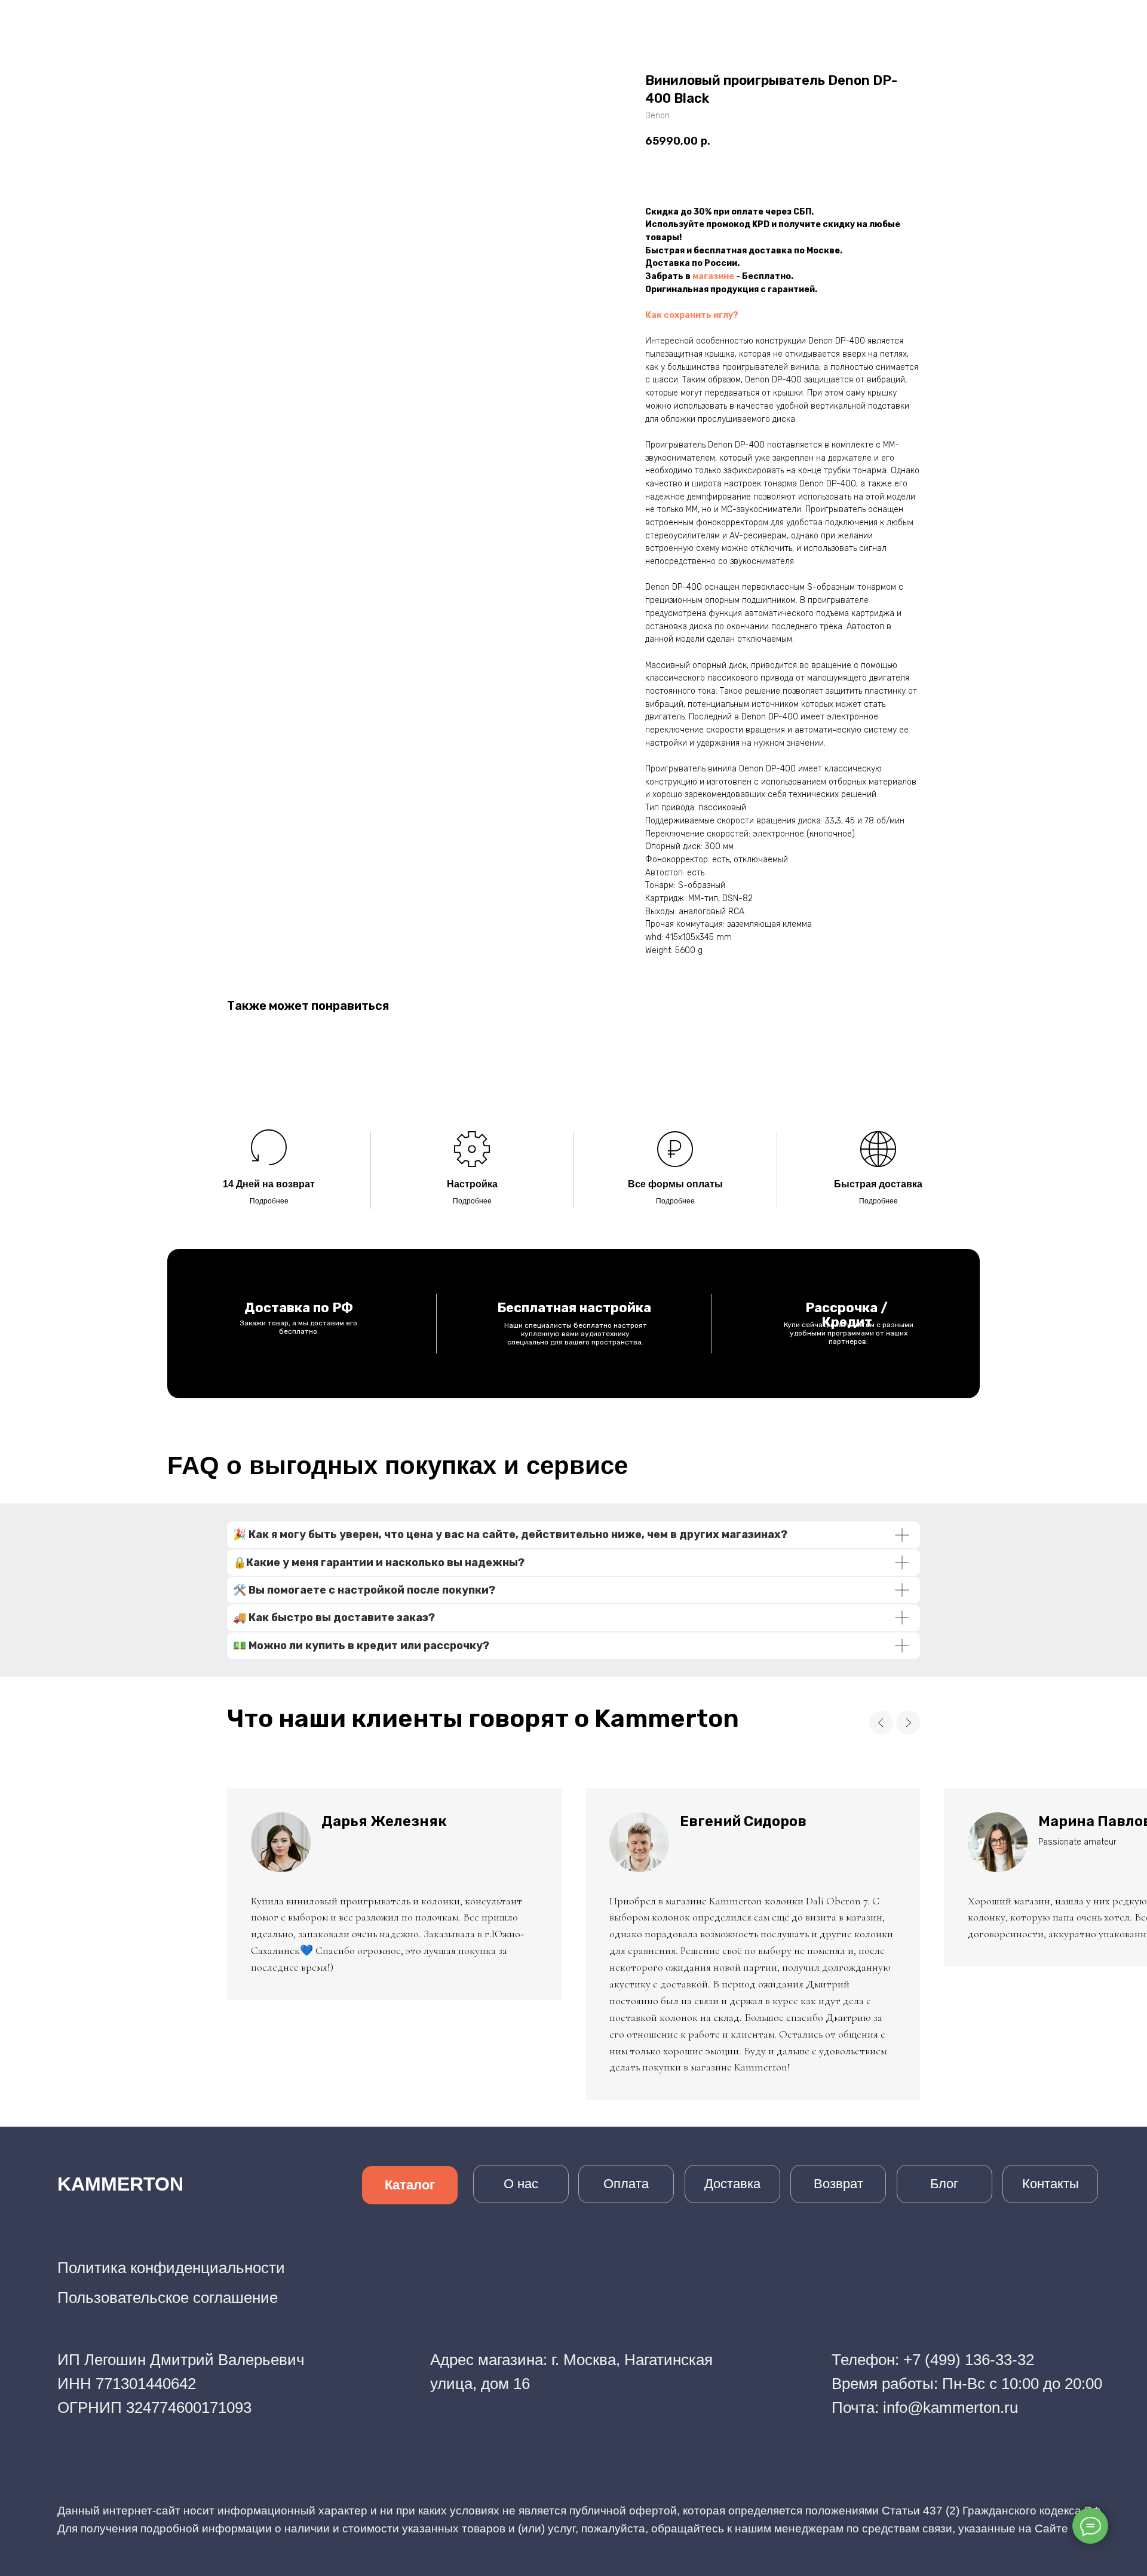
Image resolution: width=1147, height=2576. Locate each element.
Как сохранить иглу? (692, 315)
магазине (713, 276)
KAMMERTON (120, 2184)
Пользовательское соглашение (168, 2298)
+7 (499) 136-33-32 (969, 2360)
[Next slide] (908, 1723)
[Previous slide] (881, 1723)
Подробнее (269, 1201)
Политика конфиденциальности (171, 2268)
